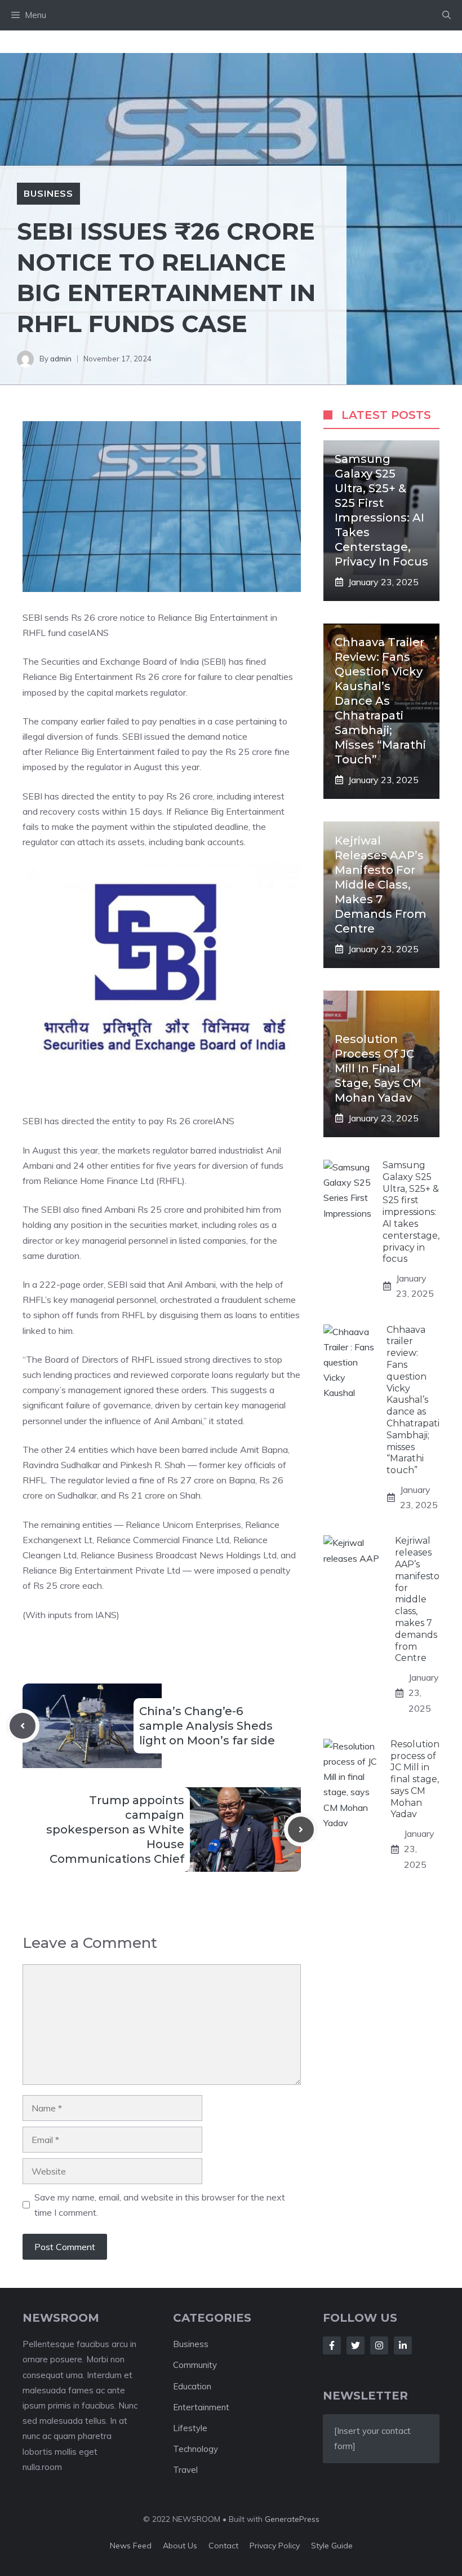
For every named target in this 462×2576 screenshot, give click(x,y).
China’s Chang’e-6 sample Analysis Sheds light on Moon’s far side (207, 1726)
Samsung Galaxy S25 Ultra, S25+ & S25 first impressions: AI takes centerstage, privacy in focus (411, 1212)
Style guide (332, 2546)
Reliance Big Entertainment (99, 752)
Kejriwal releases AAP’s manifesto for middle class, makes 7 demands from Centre (381, 885)
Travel (185, 2470)
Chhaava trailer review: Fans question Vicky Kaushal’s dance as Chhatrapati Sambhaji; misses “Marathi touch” (380, 701)
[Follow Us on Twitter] (356, 2345)
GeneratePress (292, 2519)
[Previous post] (23, 1726)
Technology (196, 2449)
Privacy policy (275, 2546)
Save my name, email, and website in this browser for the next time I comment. (160, 2205)
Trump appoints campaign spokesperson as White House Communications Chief (115, 1830)
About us (180, 2546)
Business (48, 193)
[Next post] (301, 1830)
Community (195, 2365)
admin (61, 359)
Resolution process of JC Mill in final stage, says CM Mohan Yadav (378, 1068)
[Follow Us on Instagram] (379, 2345)
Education (192, 2386)
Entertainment (201, 2407)
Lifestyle (190, 2428)
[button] (447, 15)
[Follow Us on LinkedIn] (403, 2345)
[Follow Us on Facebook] (332, 2345)
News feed (131, 2546)
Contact (223, 2546)
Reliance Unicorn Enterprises (183, 1525)
